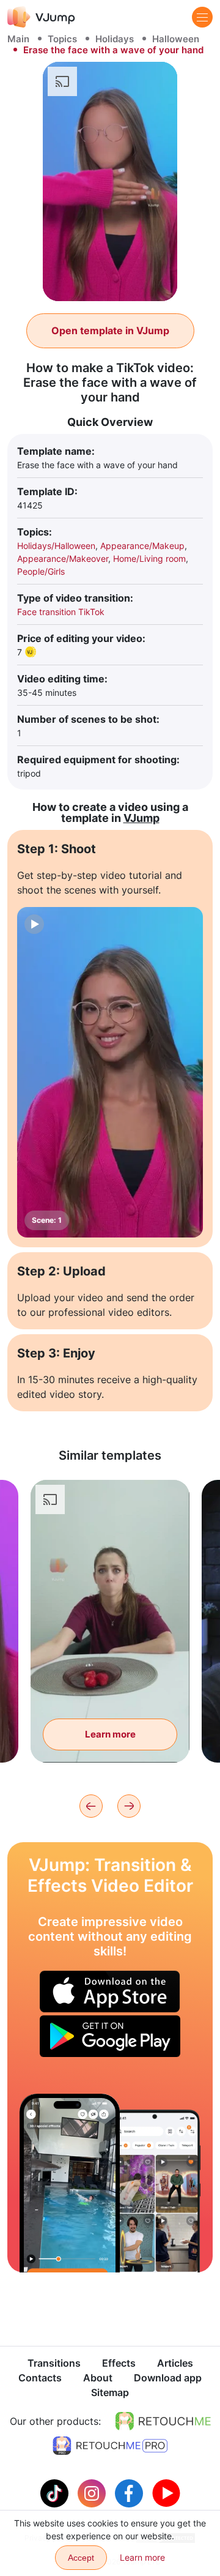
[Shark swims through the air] (70, 2183)
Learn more (110, 1734)
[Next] (129, 1806)
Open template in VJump (110, 330)
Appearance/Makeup (142, 546)
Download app (168, 2378)
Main (18, 39)
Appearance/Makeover (63, 558)
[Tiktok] (56, 2492)
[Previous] (91, 1806)
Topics (62, 39)
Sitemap (110, 2392)
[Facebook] (130, 2492)
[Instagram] (93, 2492)
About (98, 2378)
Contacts (40, 2378)
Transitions (54, 2363)
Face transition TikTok (61, 612)
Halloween (176, 39)
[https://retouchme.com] (163, 2421)
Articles (175, 2363)
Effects (119, 2363)
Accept (81, 2558)
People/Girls (41, 571)
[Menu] (202, 17)
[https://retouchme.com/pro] (110, 2446)
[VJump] (41, 17)
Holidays (115, 39)
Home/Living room (149, 558)
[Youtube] (166, 2492)
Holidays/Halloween (56, 546)
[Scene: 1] (110, 1072)
